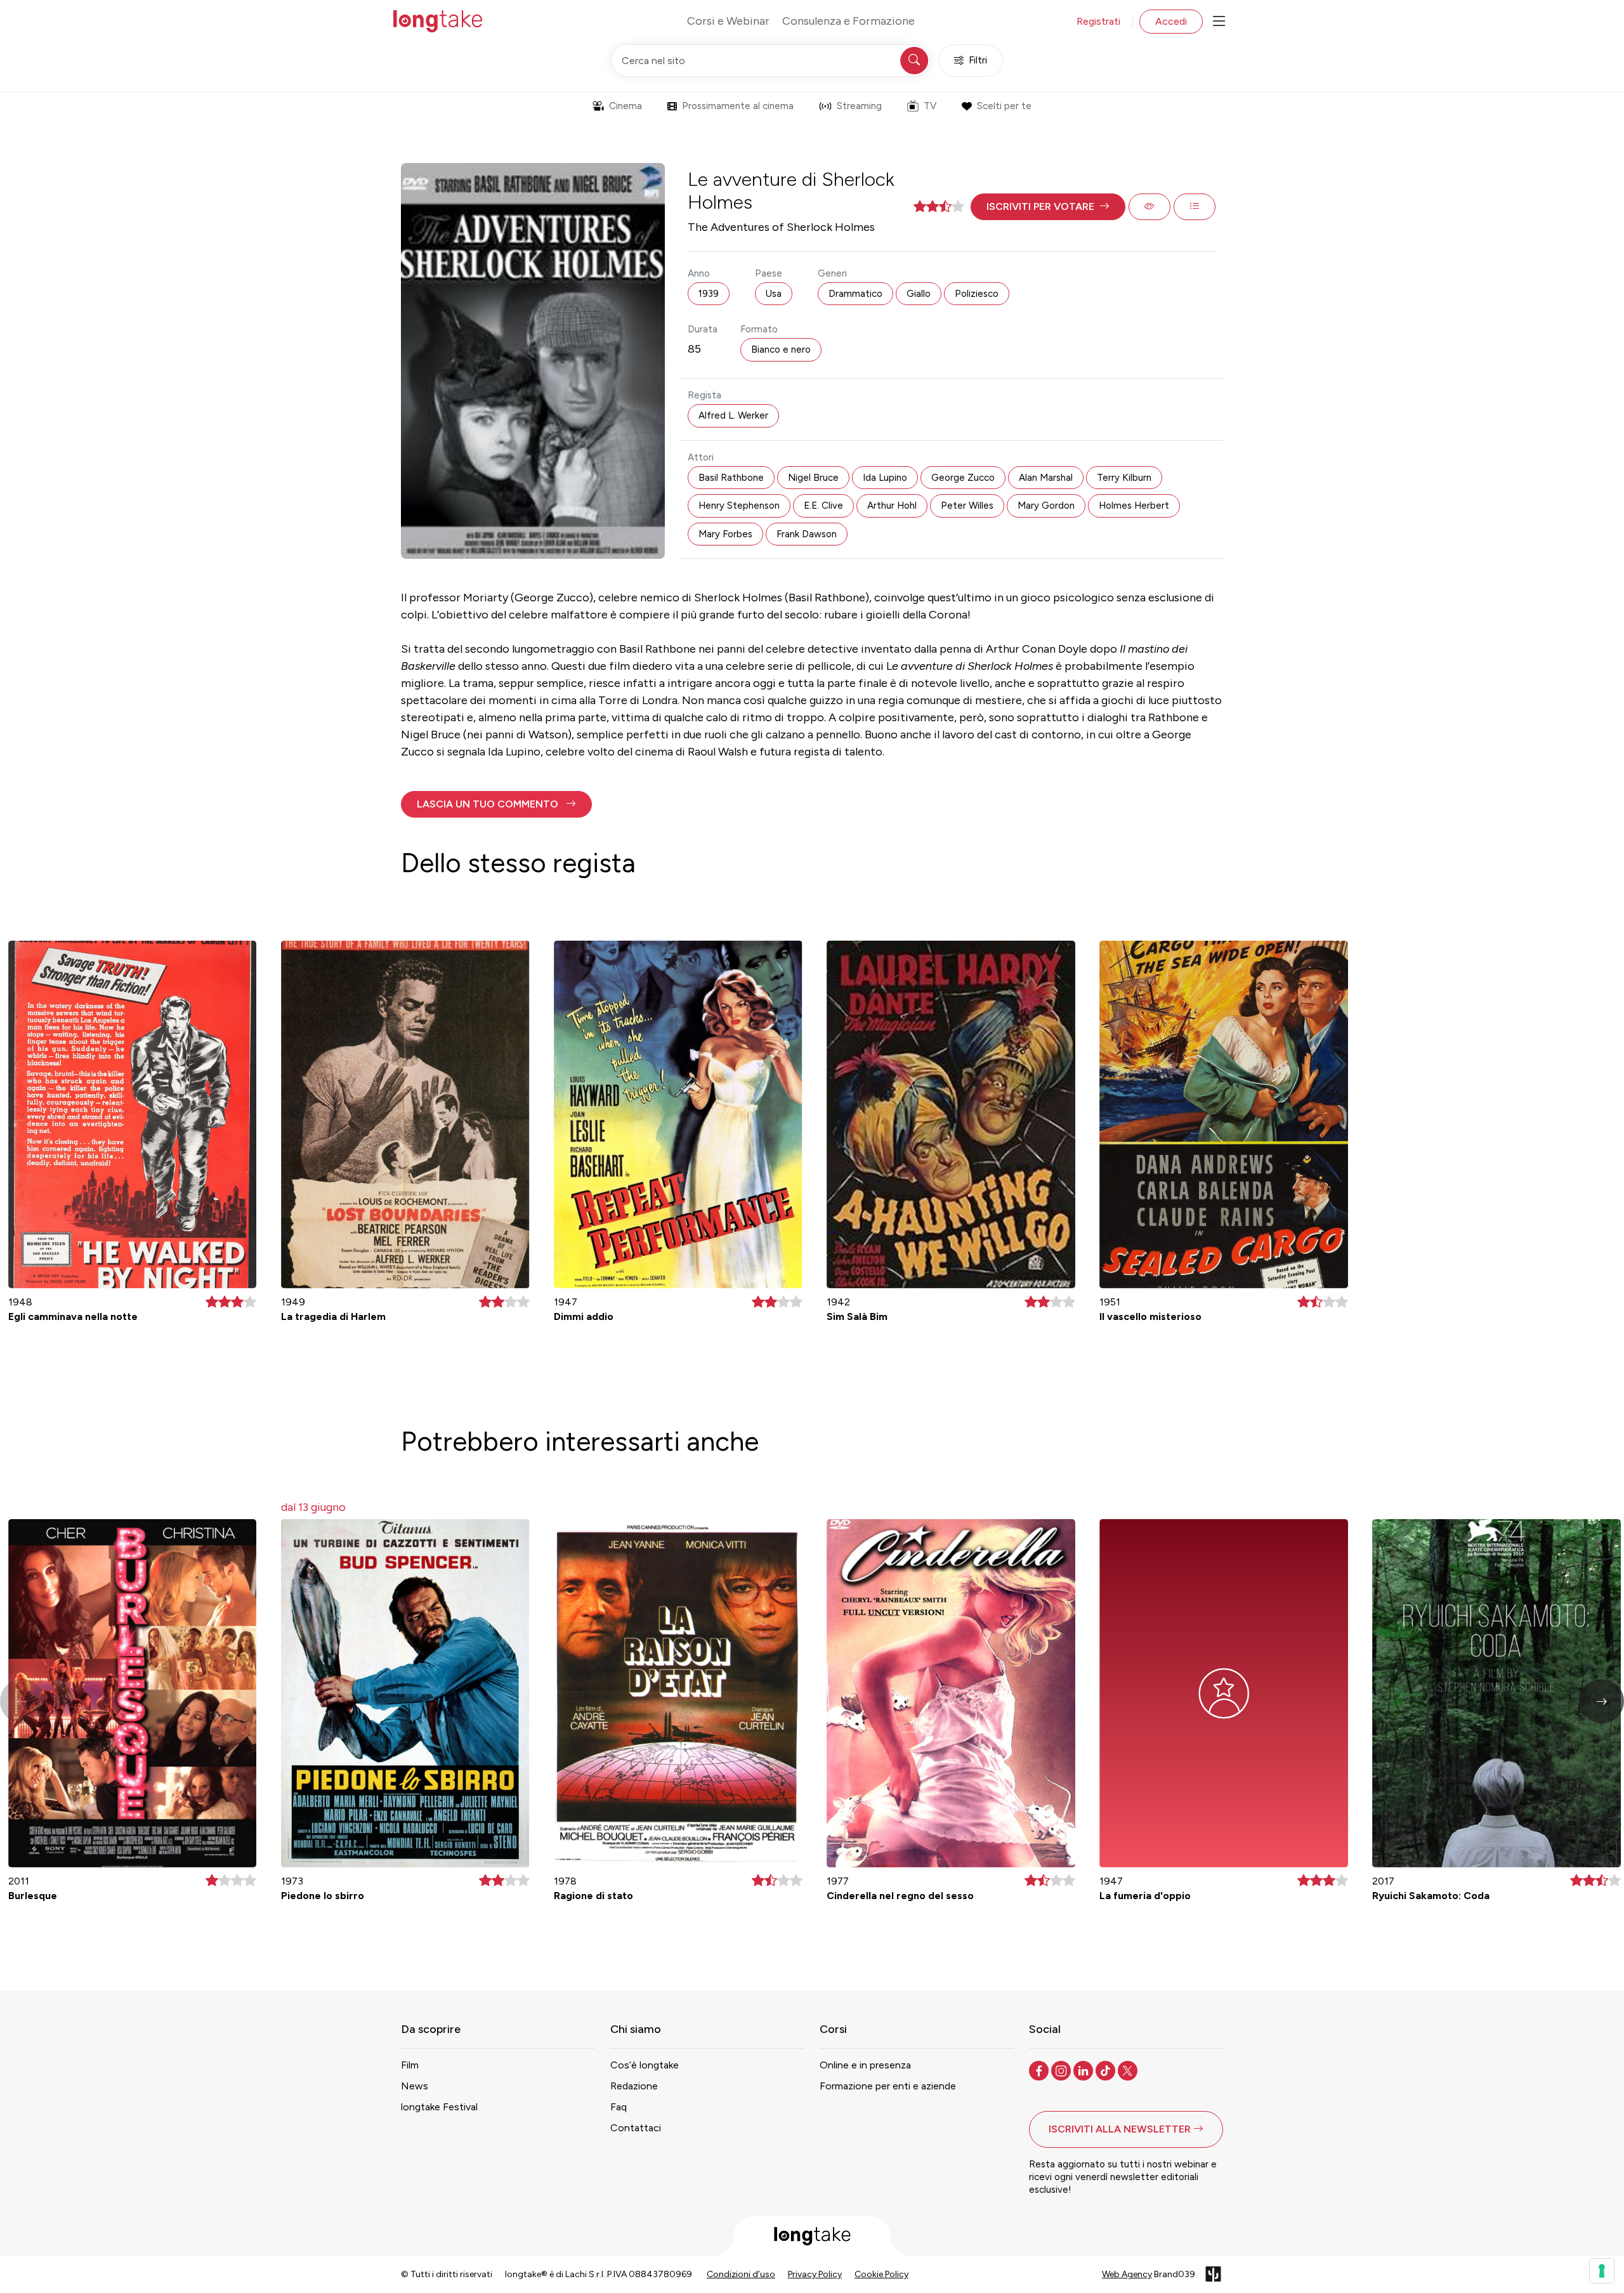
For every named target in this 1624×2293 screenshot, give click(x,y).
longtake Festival (439, 2107)
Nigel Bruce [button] (813, 478)
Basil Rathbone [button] (731, 478)
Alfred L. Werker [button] (733, 415)
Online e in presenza (865, 2065)
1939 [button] (709, 294)
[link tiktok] (1107, 2070)
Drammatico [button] (855, 294)
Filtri (978, 60)
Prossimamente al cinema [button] (738, 106)
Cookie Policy (881, 2274)
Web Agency (1127, 2274)
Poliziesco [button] (977, 294)
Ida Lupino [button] (885, 478)
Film (410, 2065)
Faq (619, 2107)
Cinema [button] (625, 106)
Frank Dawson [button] (807, 534)
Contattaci (636, 2128)
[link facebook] (1040, 2070)
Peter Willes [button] (967, 506)
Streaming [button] (859, 106)
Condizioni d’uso (741, 2274)
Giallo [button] (919, 294)
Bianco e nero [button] (781, 350)
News (415, 2086)
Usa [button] (774, 294)
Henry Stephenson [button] (739, 506)
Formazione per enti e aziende (888, 2086)
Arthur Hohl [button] (892, 506)
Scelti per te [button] (1004, 106)
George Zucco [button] (963, 478)
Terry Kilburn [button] (1124, 478)
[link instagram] (1062, 2070)
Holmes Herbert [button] (1134, 506)
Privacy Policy (815, 2274)
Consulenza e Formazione (848, 21)
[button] (1048, 207)
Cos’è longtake (645, 2065)
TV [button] (930, 106)
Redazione (634, 2086)
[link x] (1129, 2070)
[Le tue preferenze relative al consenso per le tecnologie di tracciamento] (1602, 2271)
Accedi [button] (1171, 21)
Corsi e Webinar (728, 21)
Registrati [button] (1098, 21)
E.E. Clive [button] (823, 506)
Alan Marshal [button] (1046, 478)
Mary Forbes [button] (725, 534)
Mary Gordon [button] (1046, 506)
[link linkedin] (1084, 2070)
